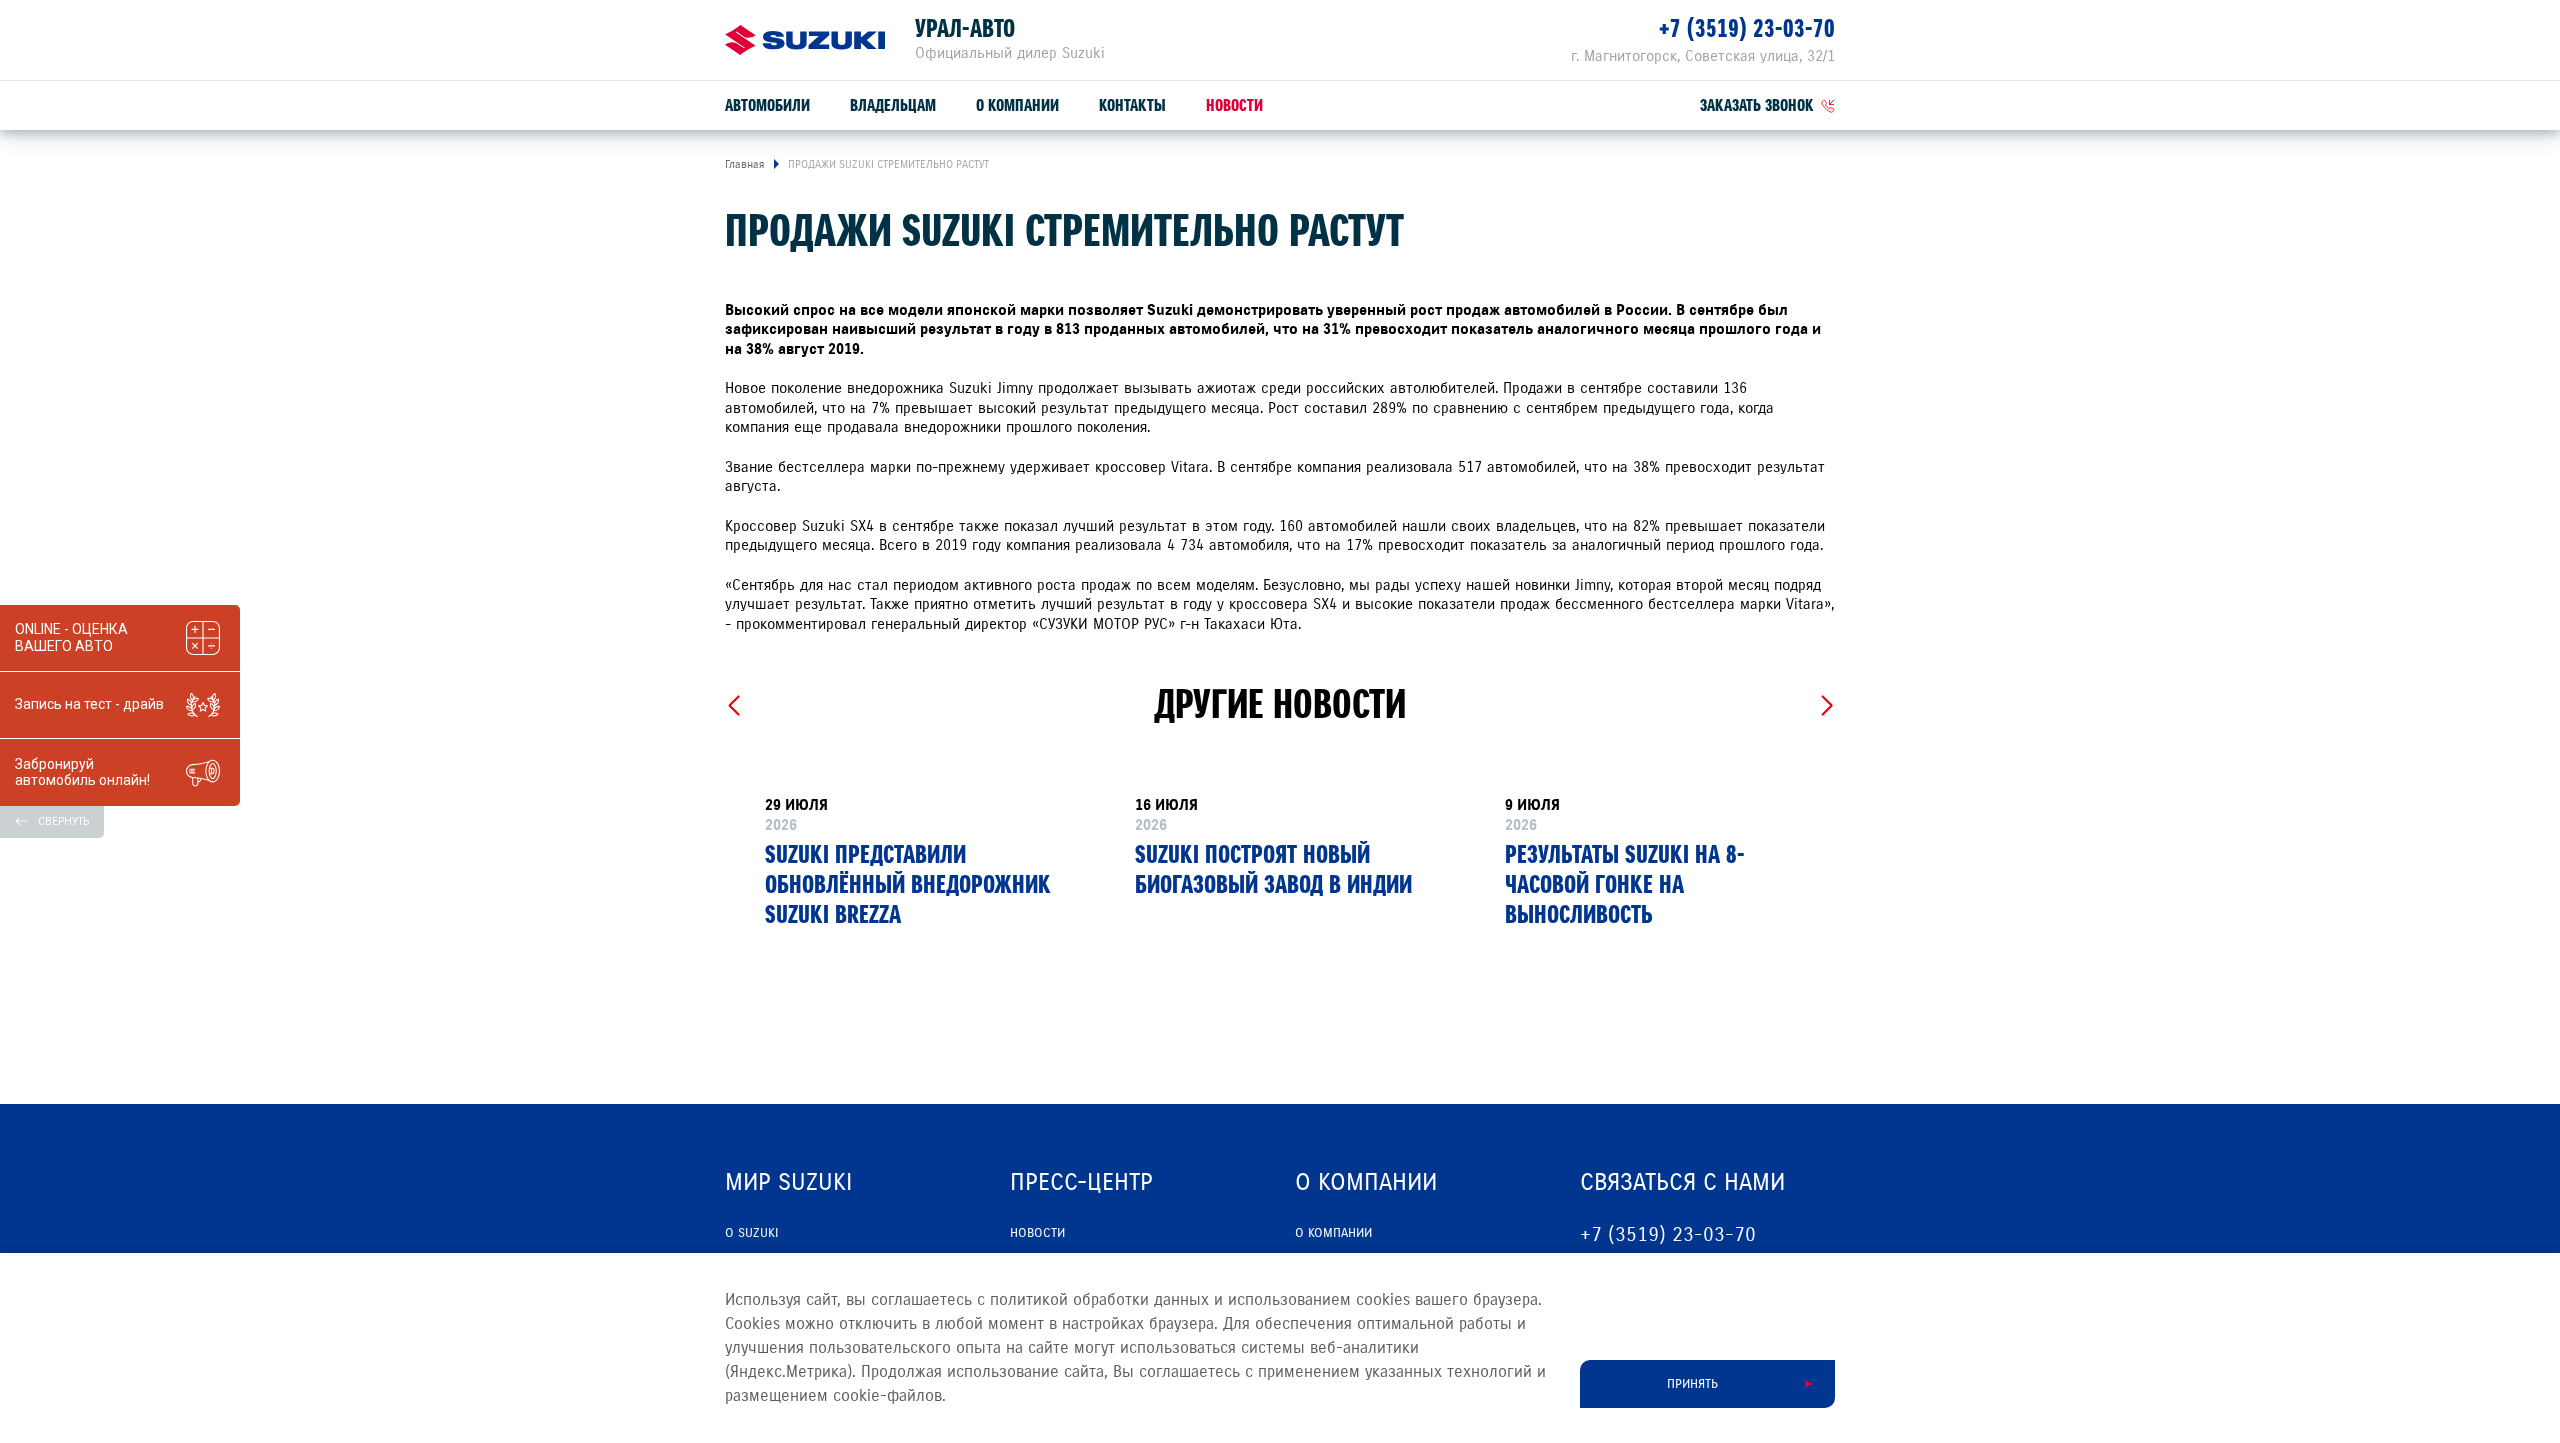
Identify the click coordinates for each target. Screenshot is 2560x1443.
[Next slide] (1826, 706)
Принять (1692, 1384)
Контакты (1132, 105)
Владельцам (893, 105)
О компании (1017, 105)
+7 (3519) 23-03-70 (1747, 28)
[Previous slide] (733, 706)
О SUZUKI (751, 1233)
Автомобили (767, 105)
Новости (1234, 105)
